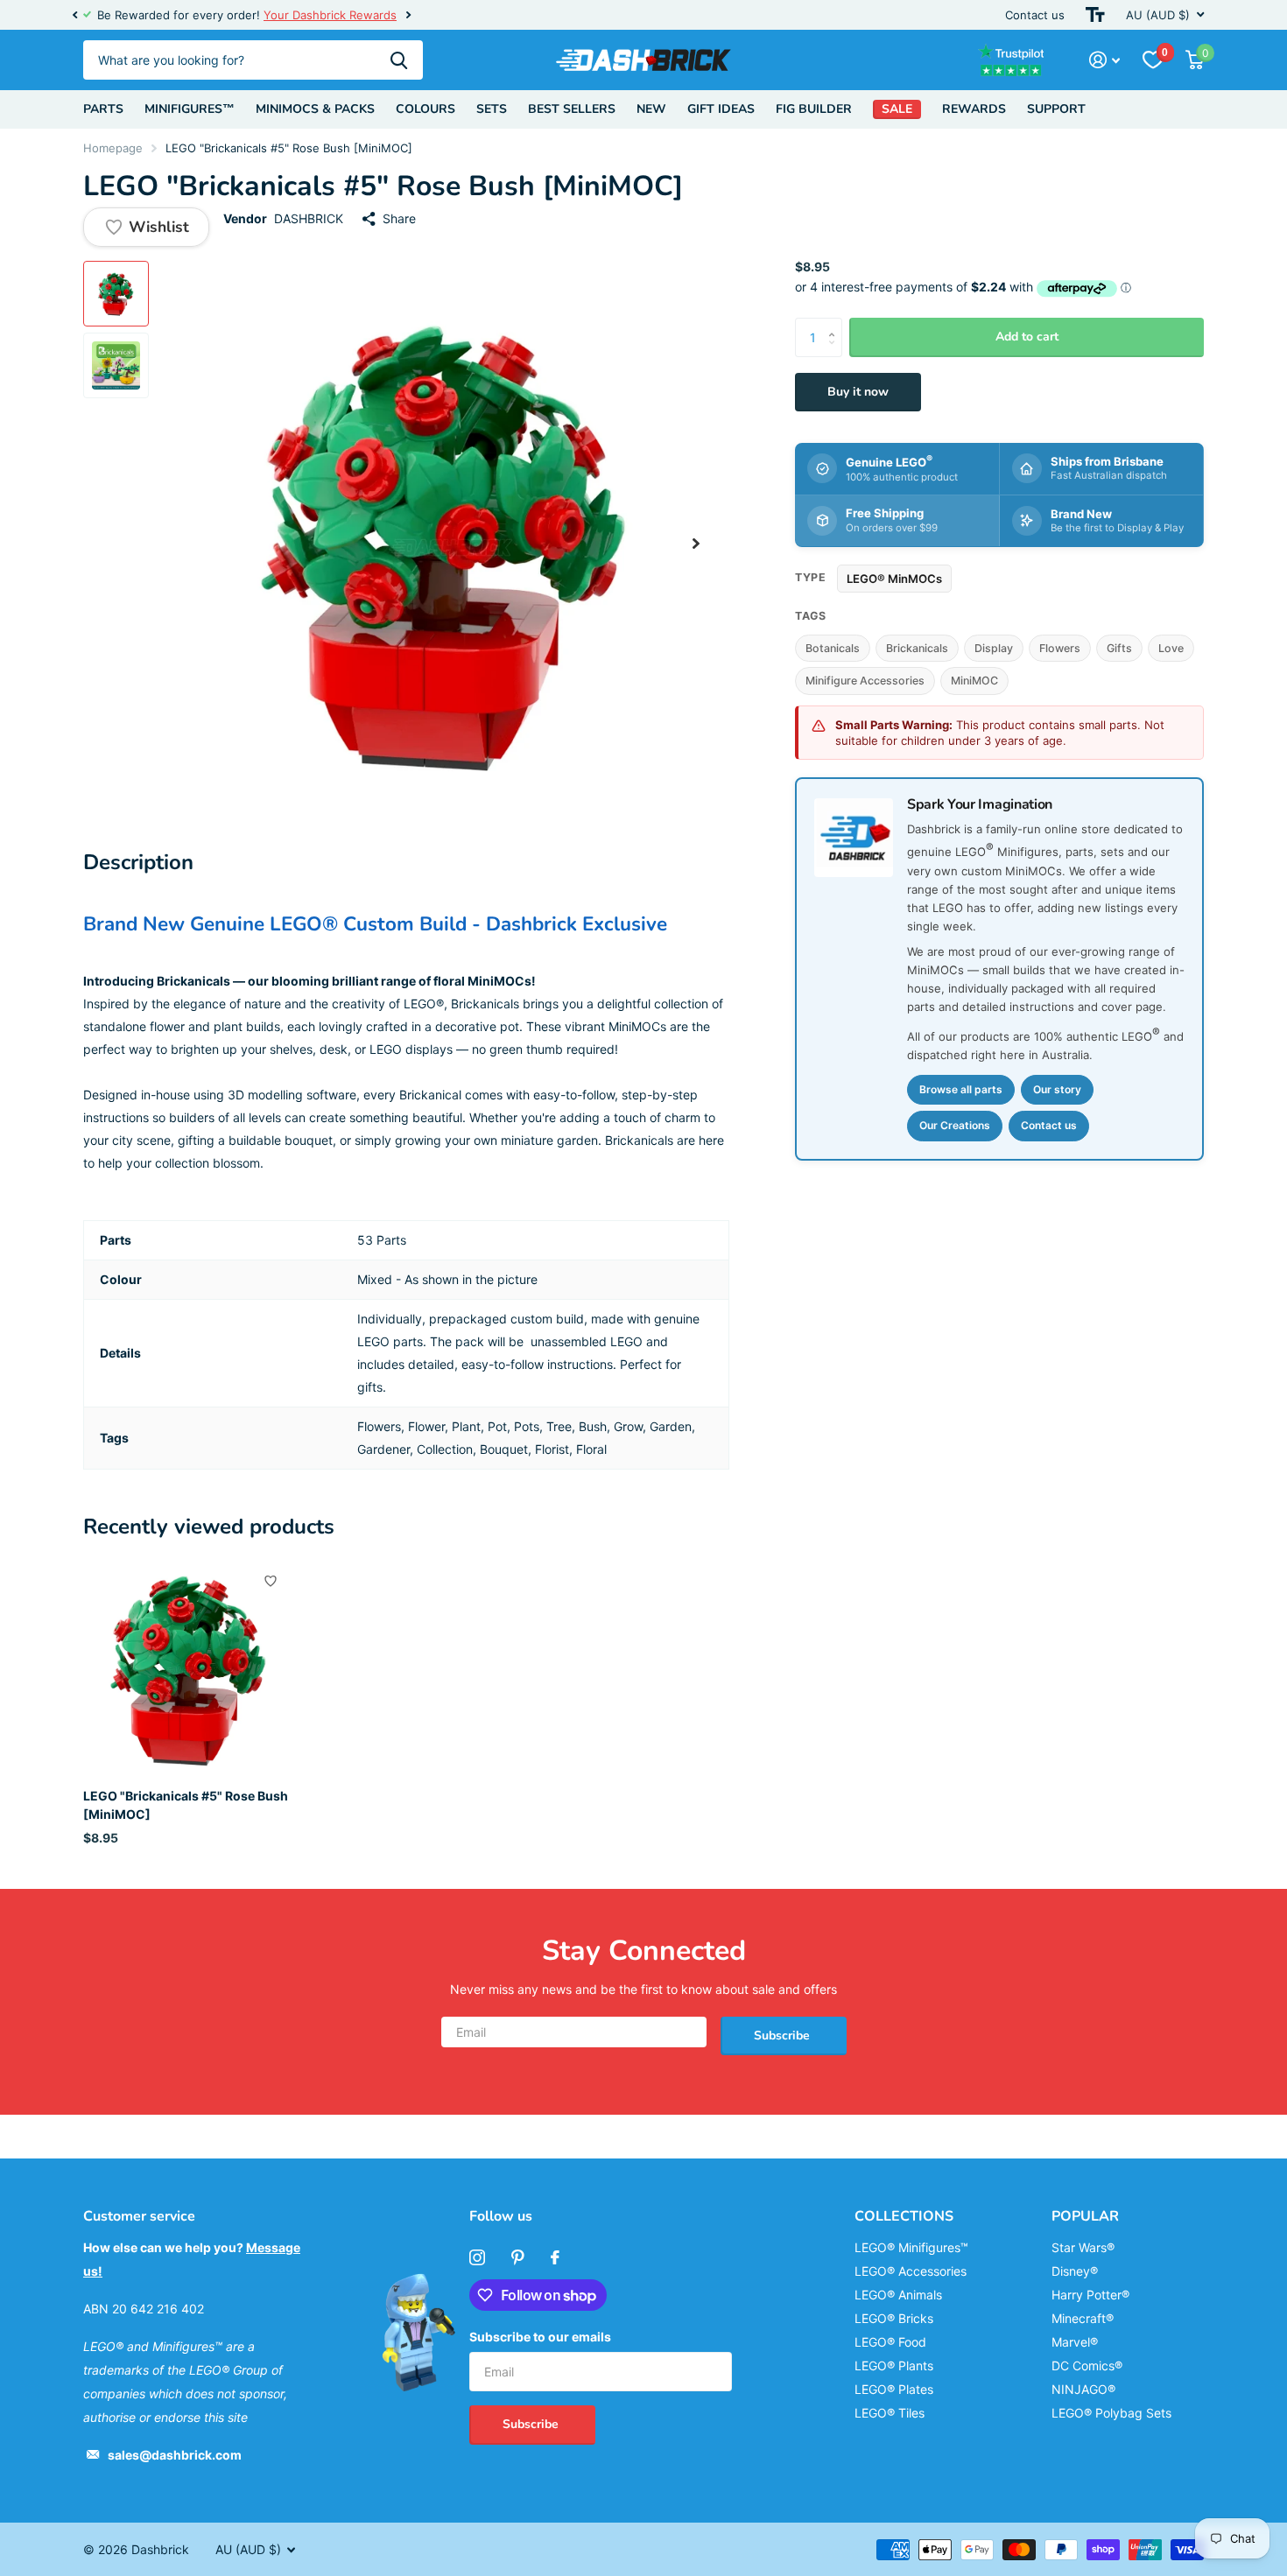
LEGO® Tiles (890, 2413)
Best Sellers (572, 109)
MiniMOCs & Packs (315, 109)
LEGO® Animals (898, 2295)
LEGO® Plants (894, 2365)
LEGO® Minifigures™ (911, 2247)
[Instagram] (477, 2257)
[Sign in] (1104, 60)
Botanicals (833, 648)
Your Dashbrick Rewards (330, 15)
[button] (74, 15)
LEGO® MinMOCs (894, 578)
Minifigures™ (190, 109)
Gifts (1119, 648)
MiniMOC (974, 681)
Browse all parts (961, 1089)
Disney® (1075, 2271)
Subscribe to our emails (540, 2337)
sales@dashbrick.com (175, 2455)
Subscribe (784, 2036)
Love (1171, 648)
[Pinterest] (518, 2257)
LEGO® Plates (894, 2389)
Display (994, 648)
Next (408, 15)
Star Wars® (1083, 2247)
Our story (1057, 1089)
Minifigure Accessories (865, 681)
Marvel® (1075, 2342)
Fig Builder (814, 109)
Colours (425, 109)
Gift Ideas (721, 109)
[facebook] (555, 2257)
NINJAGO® (1083, 2389)
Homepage (113, 148)
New (651, 109)
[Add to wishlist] (271, 1581)
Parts (103, 109)
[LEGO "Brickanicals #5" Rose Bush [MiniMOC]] (190, 1669)
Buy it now (858, 392)
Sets (492, 109)
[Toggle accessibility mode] (1095, 15)
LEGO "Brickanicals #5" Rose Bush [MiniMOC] (186, 1805)
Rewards (974, 109)
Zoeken (399, 60)
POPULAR (1085, 2216)
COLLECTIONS (904, 2216)
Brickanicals (917, 648)
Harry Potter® (1090, 2295)
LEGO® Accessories (911, 2271)
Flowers (1060, 648)
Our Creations (955, 1125)
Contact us (1035, 15)
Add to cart (1027, 337)
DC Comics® (1087, 2365)
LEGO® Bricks (894, 2318)
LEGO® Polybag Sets (1111, 2413)
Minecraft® (1083, 2318)
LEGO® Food (890, 2342)
